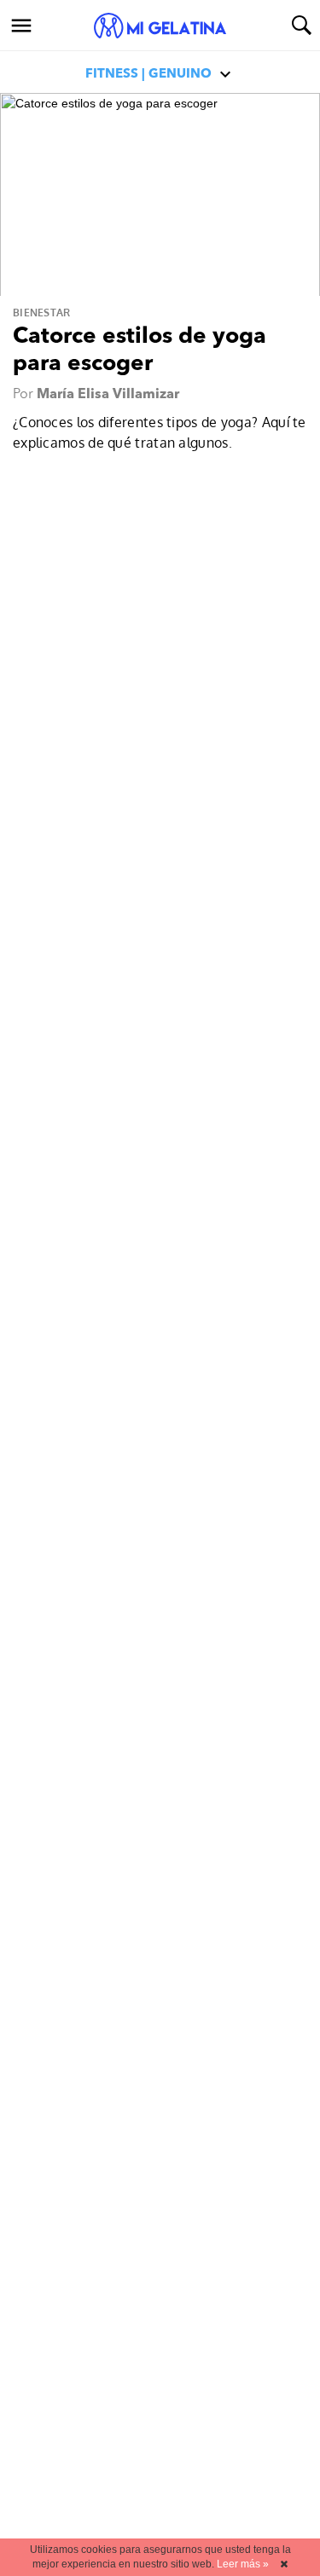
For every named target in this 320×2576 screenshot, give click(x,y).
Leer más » (243, 2564)
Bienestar (42, 313)
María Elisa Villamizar (108, 395)
